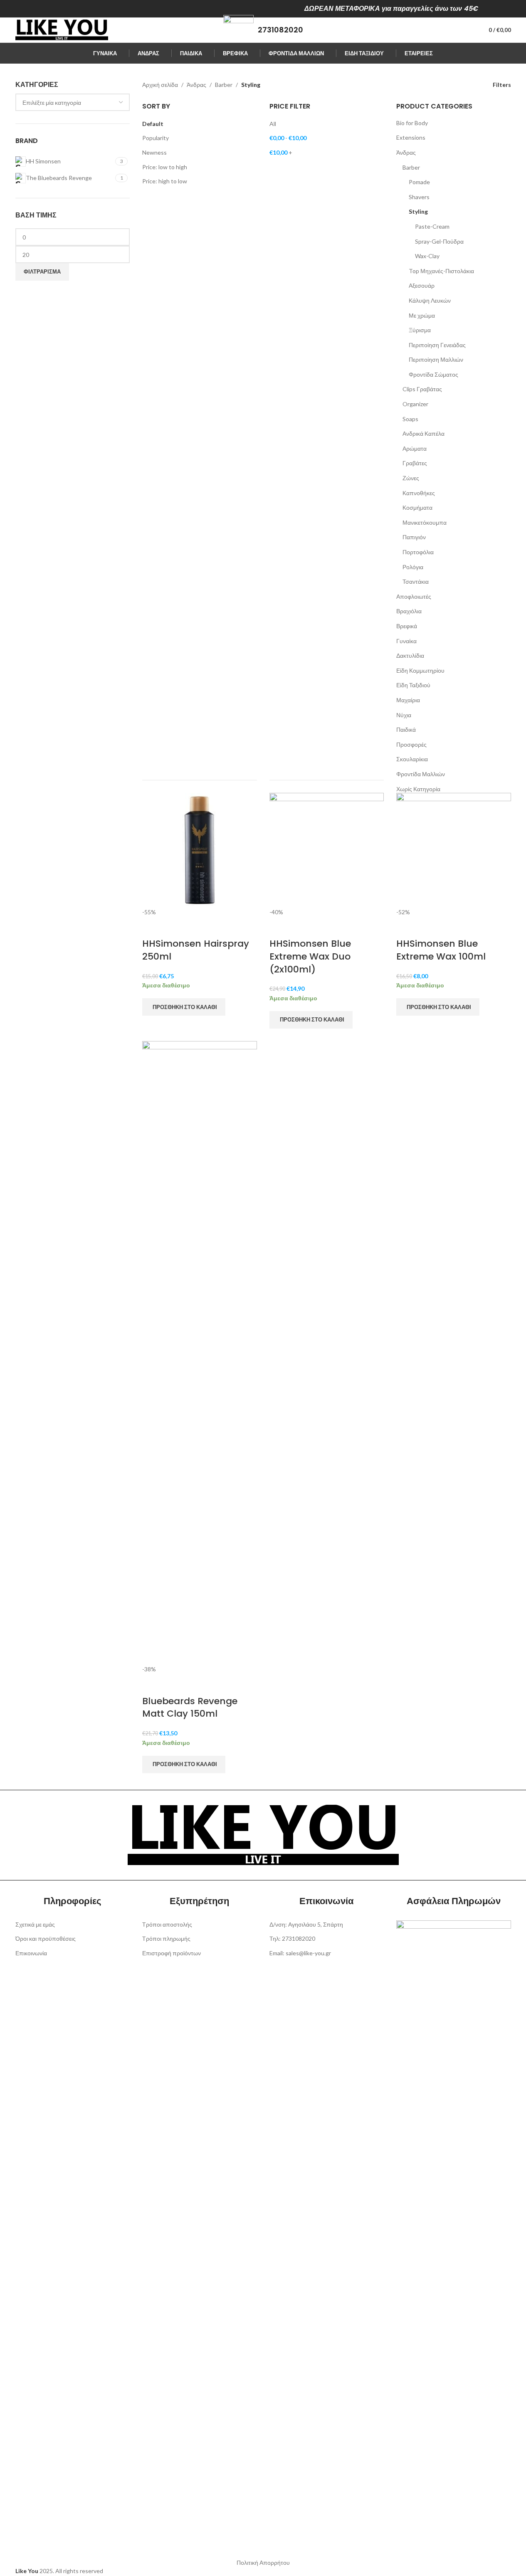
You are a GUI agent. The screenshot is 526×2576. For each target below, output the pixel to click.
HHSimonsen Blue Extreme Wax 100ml (441, 950)
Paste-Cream (432, 226)
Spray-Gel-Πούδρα (439, 241)
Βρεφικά (407, 626)
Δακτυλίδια (410, 655)
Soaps (410, 419)
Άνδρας (196, 85)
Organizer (415, 404)
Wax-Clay (427, 256)
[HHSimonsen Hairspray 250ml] (200, 849)
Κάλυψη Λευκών (430, 300)
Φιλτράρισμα (42, 271)
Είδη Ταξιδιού (413, 685)
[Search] (452, 30)
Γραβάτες (415, 463)
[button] (184, 1007)
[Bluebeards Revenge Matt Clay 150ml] (200, 1352)
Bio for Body (412, 123)
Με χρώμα (422, 315)
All (273, 124)
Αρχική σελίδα (160, 85)
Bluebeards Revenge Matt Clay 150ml (190, 1707)
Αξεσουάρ (422, 285)
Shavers (419, 197)
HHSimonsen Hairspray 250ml (196, 950)
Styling (418, 211)
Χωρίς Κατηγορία (418, 789)
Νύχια (404, 715)
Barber (224, 85)
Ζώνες (411, 478)
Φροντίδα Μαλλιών (421, 774)
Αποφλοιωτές (414, 596)
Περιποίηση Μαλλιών (436, 359)
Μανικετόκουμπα (425, 522)
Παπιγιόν (414, 537)
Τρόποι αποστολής (167, 1924)
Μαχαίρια (408, 700)
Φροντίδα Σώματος (433, 374)
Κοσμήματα (417, 507)
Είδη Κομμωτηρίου (420, 670)
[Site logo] (62, 29)
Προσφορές (411, 744)
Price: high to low (165, 181)
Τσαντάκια (416, 581)
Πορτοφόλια (418, 552)
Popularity (156, 138)
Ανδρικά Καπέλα (424, 433)
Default (153, 124)
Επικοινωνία (31, 1953)
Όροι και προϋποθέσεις (46, 1938)
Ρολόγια (413, 567)
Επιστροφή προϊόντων (172, 1953)
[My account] (467, 30)
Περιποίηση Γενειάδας (437, 345)
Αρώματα (415, 448)
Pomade (419, 182)
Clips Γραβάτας (422, 389)
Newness (154, 152)
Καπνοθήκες (419, 493)
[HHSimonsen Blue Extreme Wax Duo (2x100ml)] (327, 849)
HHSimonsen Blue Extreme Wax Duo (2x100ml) (310, 956)
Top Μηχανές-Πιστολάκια (441, 271)
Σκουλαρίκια (412, 759)
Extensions (411, 137)
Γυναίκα (406, 641)
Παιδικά (406, 729)
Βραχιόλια (409, 611)
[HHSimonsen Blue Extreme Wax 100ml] (454, 849)
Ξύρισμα (420, 330)
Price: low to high (165, 167)
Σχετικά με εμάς (35, 1924)
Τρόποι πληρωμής (166, 1938)
